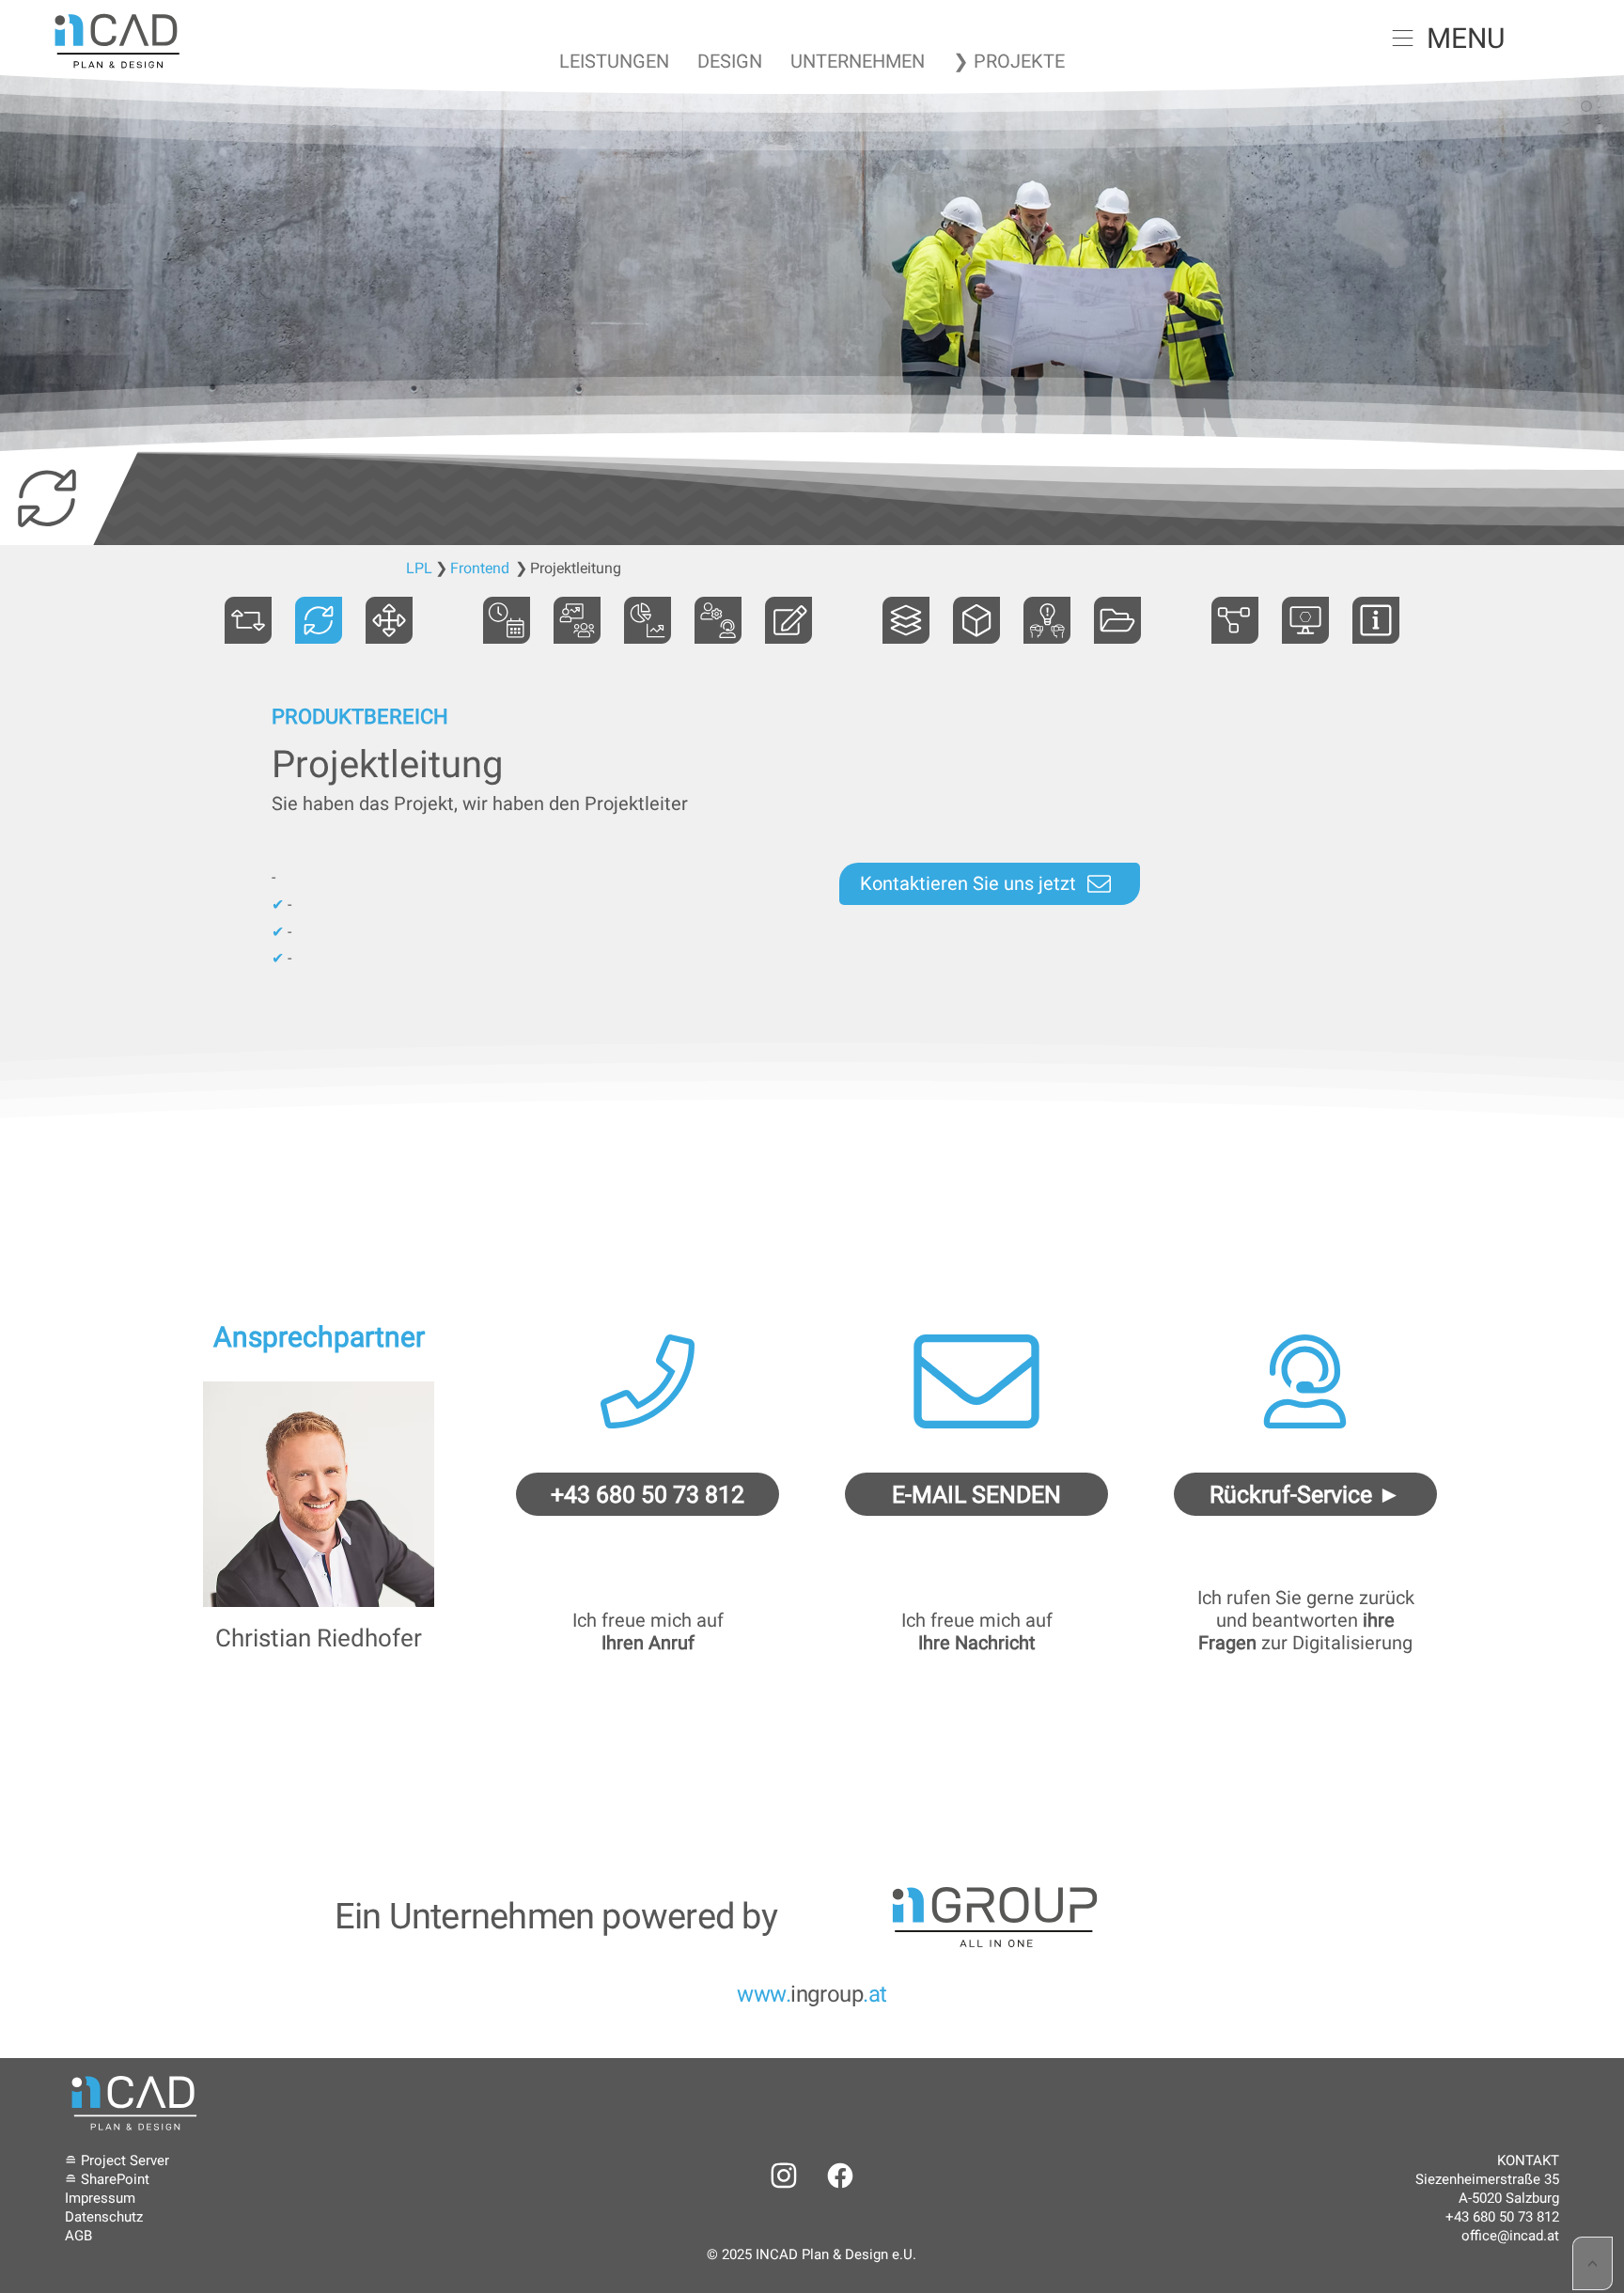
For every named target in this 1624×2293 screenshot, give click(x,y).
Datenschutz (104, 2217)
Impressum (100, 2198)
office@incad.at (1510, 2236)
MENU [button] (1466, 38)
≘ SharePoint (107, 2179)
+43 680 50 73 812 (1502, 2217)
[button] (1403, 38)
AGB (78, 2236)
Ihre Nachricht (977, 1643)
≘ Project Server (117, 2160)
